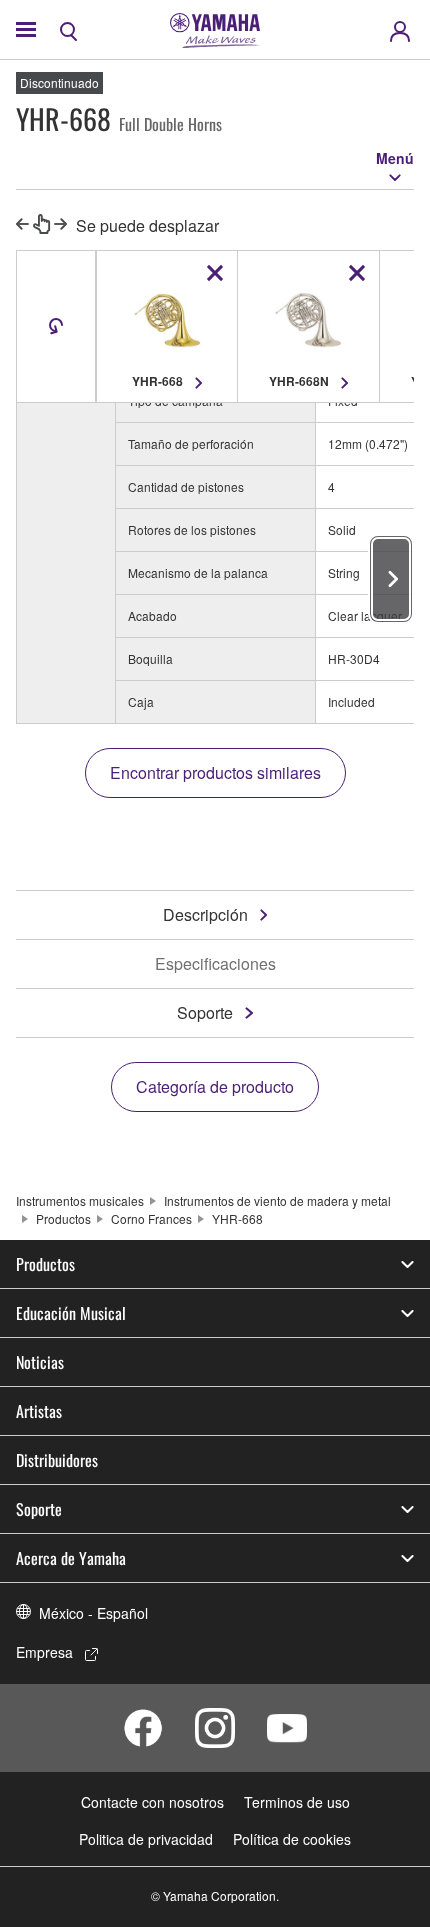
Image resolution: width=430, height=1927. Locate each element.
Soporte (205, 1012)
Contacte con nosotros (152, 1802)
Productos (63, 1218)
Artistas (39, 1411)
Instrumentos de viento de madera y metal (277, 1200)
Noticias (40, 1362)
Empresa (44, 1652)
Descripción (205, 914)
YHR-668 (237, 1218)
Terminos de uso (297, 1802)
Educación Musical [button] (71, 1313)
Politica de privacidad (146, 1839)
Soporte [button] (39, 1509)
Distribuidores (57, 1460)
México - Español (93, 1613)
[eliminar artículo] (215, 273)
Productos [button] (45, 1264)
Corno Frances (151, 1218)
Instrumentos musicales (80, 1200)
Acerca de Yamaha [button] (71, 1558)
